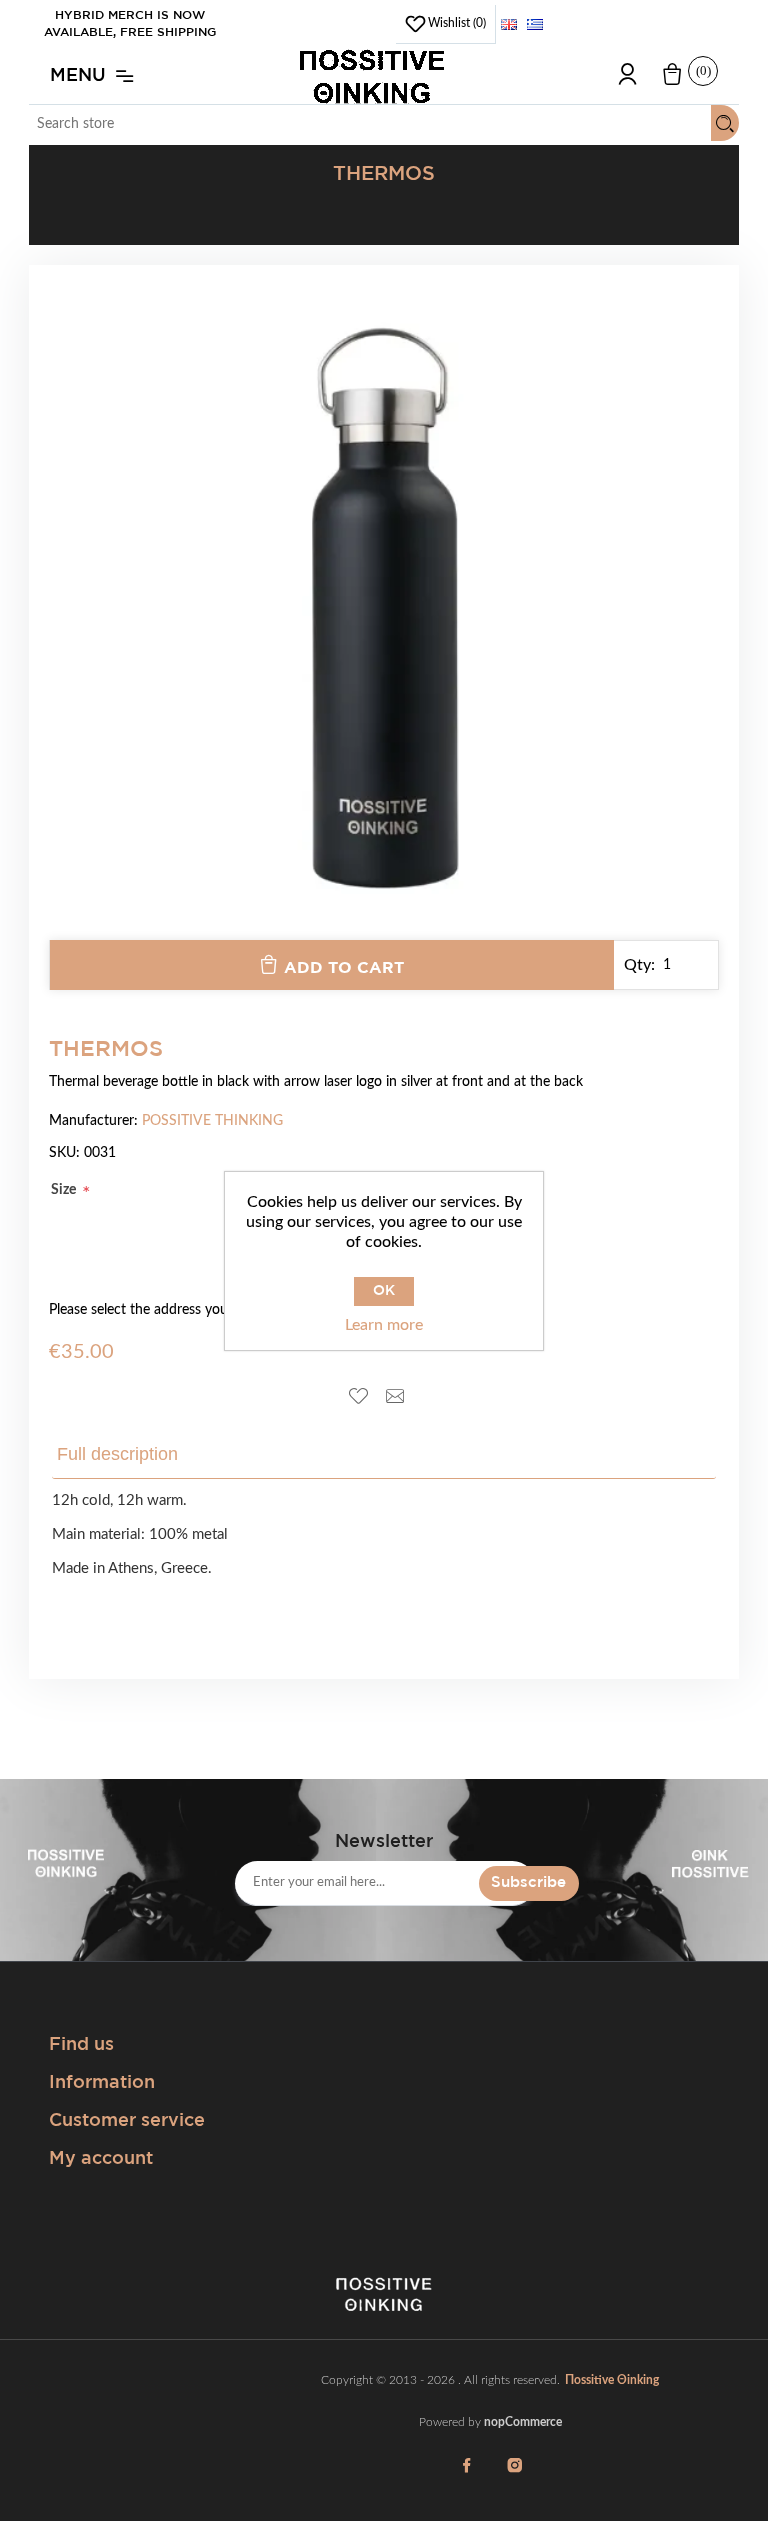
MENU (78, 76)
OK (384, 1291)
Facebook (466, 2477)
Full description (117, 1454)
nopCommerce (523, 2422)
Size (65, 1190)
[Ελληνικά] (535, 24)
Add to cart (344, 968)
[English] (509, 24)
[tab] (132, 1454)
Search (725, 123)
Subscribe (528, 1882)
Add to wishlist (365, 1397)
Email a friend (402, 1397)
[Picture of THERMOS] (384, 930)
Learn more (384, 1325)
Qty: (639, 965)
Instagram (514, 2477)
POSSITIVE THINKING (212, 1121)
